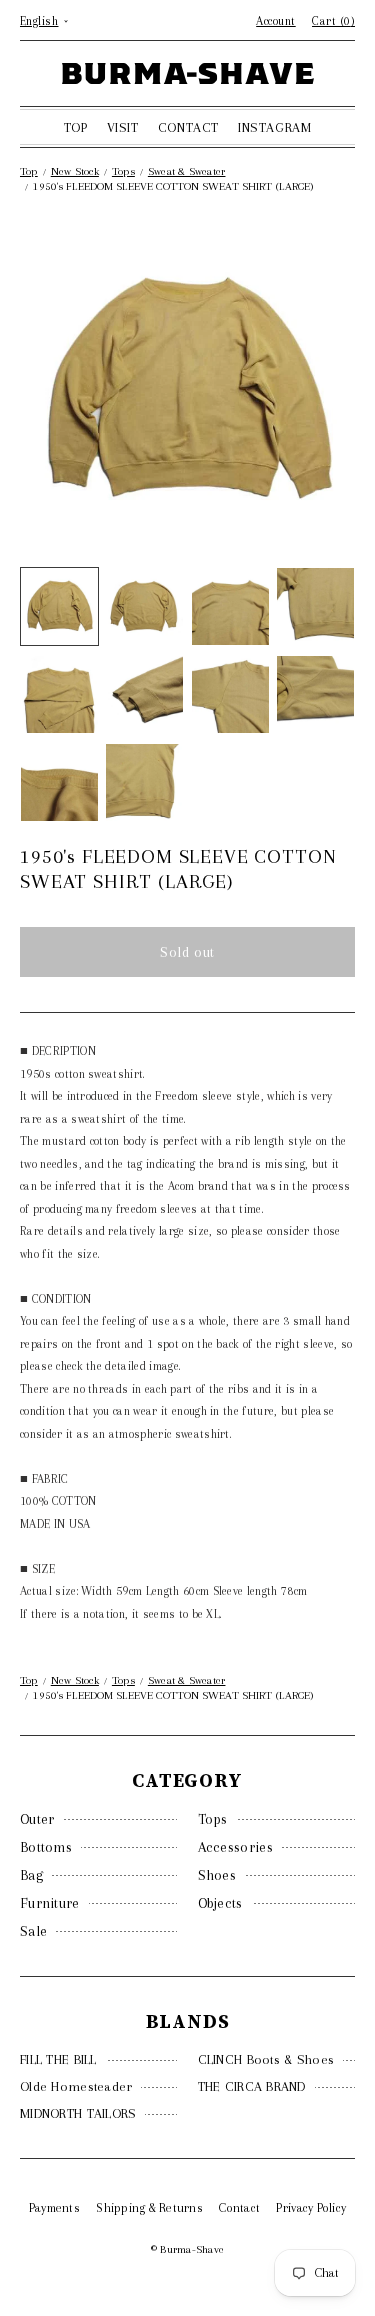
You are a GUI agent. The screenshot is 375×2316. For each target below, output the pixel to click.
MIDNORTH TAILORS (78, 2113)
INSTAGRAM (274, 127)
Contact (239, 2208)
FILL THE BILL (58, 2059)
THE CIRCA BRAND (252, 2086)
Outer (37, 1819)
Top (29, 171)
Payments (54, 2208)
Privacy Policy (311, 2208)
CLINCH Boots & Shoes (266, 2059)
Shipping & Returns (149, 2208)
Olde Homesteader (76, 2086)
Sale (33, 1931)
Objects (220, 1903)
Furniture (50, 1903)
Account (276, 21)
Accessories (235, 1847)
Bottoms (46, 1847)
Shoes (217, 1875)
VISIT (123, 127)
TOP (76, 127)
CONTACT (188, 127)
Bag (31, 1875)
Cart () (333, 21)
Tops (213, 1819)
